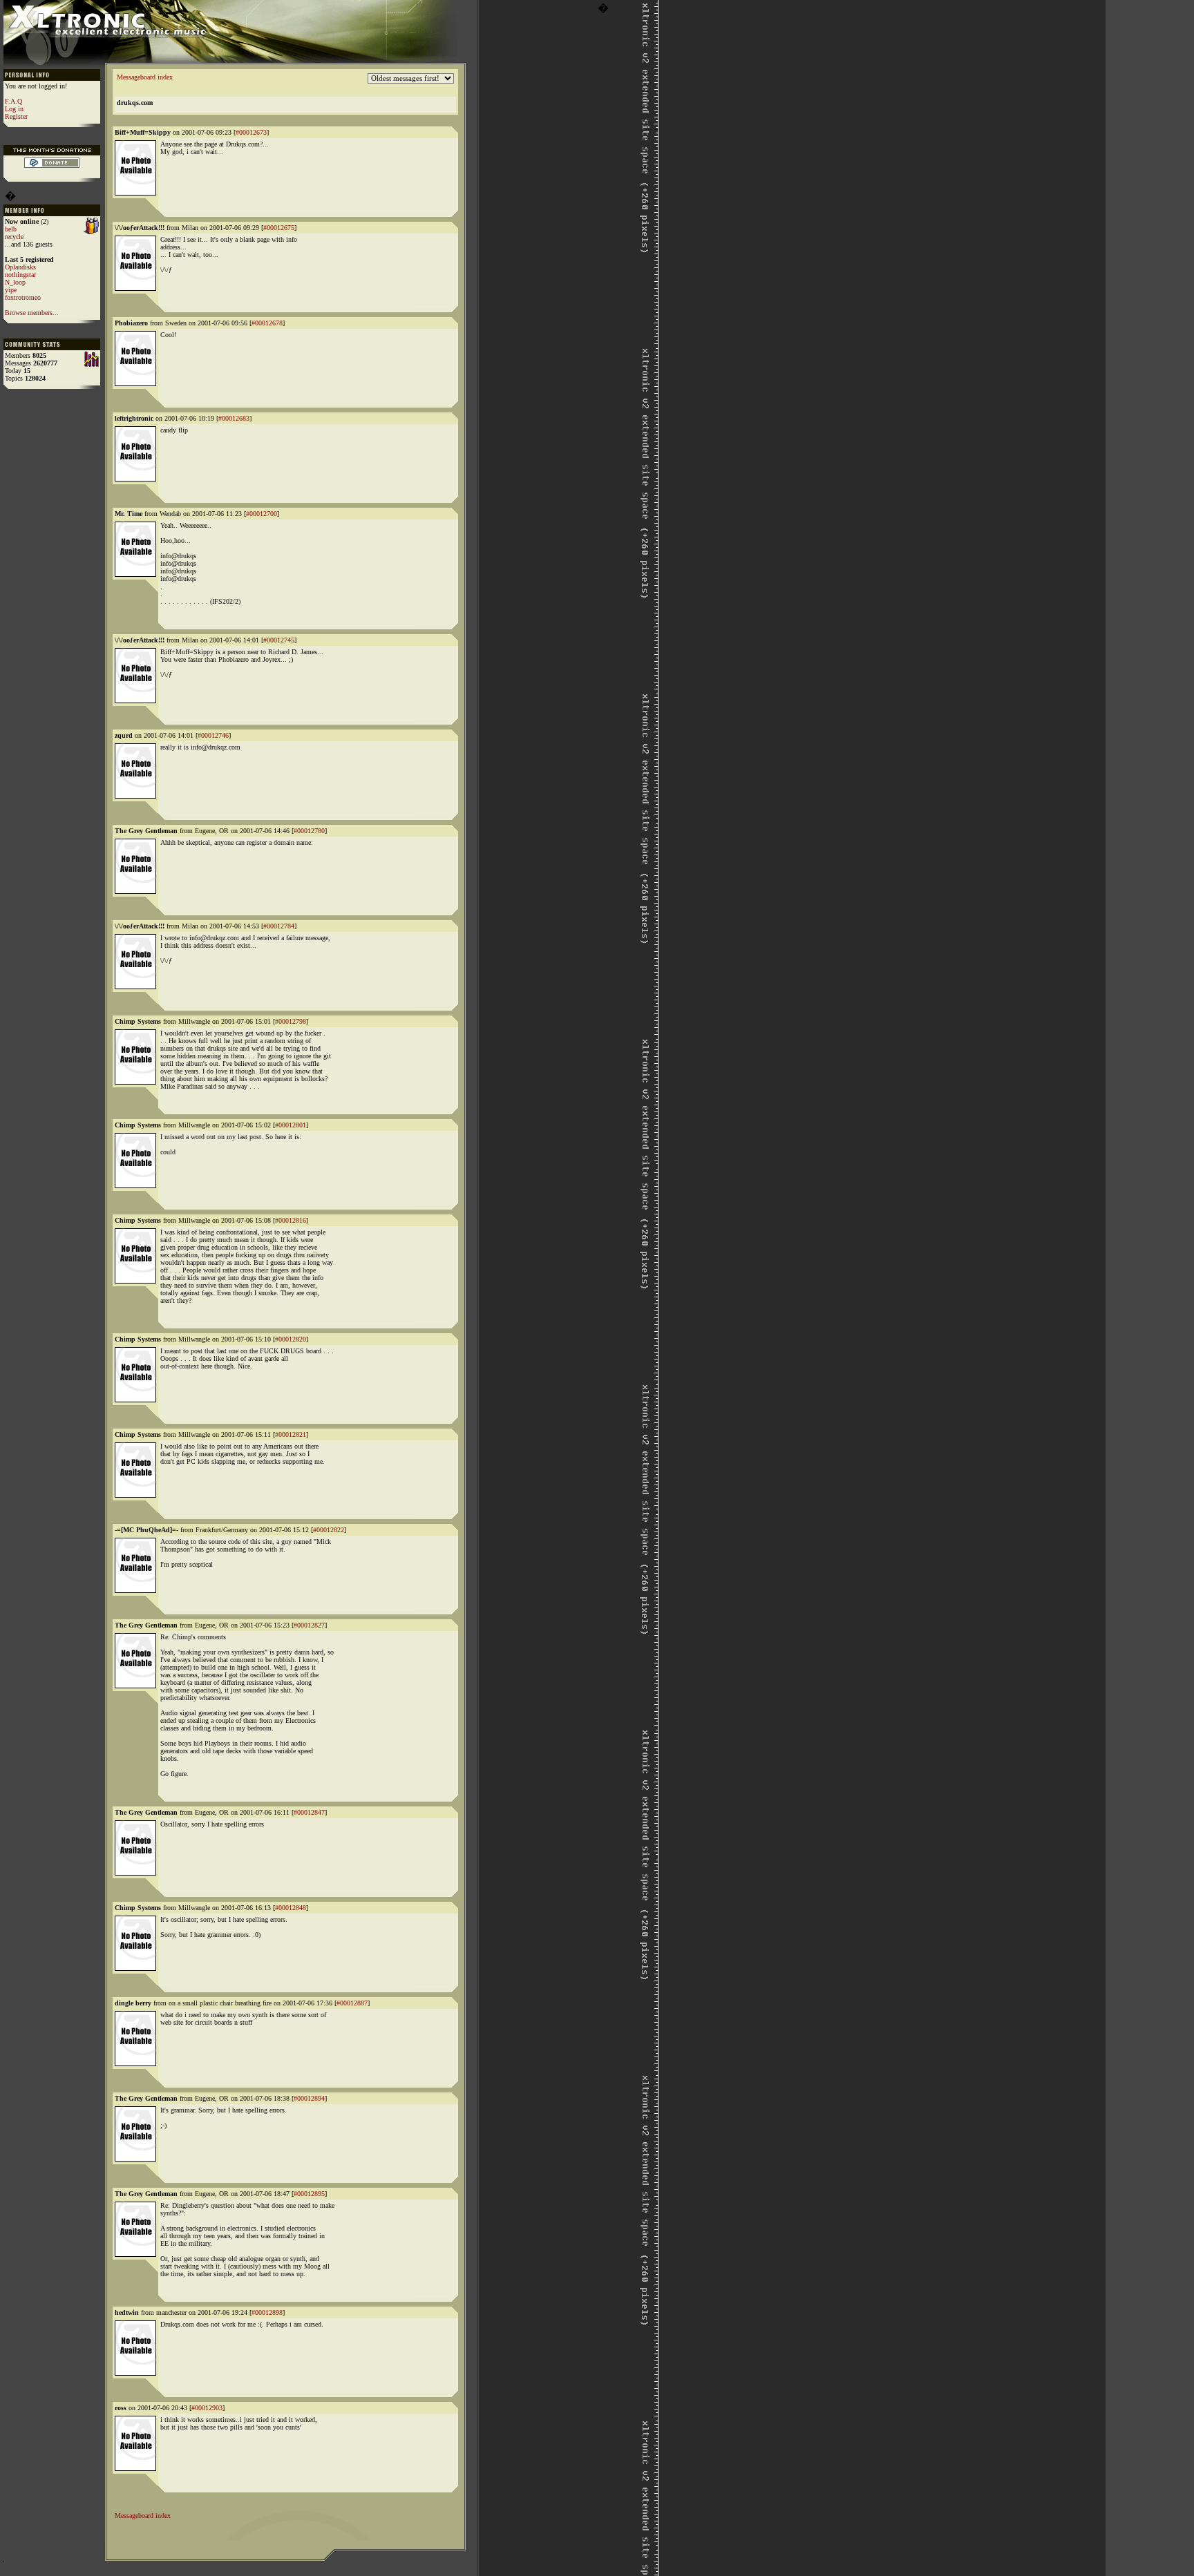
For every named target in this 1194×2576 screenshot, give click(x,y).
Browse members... (32, 313)
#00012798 (291, 1021)
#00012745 (279, 640)
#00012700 (262, 514)
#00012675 (279, 228)
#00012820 (291, 1339)
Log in (14, 109)
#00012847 (309, 1812)
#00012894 (309, 2098)
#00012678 (267, 323)
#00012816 (291, 1220)
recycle (14, 237)
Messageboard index (145, 77)
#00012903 (207, 2408)
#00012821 (291, 1434)
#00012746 (213, 735)
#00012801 (291, 1125)
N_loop (15, 282)
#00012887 (352, 2003)
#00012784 (279, 926)
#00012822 (329, 1530)
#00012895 (309, 2194)
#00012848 (291, 1908)
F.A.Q (13, 101)
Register (16, 116)
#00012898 (267, 2312)
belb (11, 229)
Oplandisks (20, 267)
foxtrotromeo (23, 297)
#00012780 (309, 831)
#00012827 (309, 1625)
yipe (11, 290)
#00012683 (234, 418)
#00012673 (251, 132)
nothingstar (20, 275)
